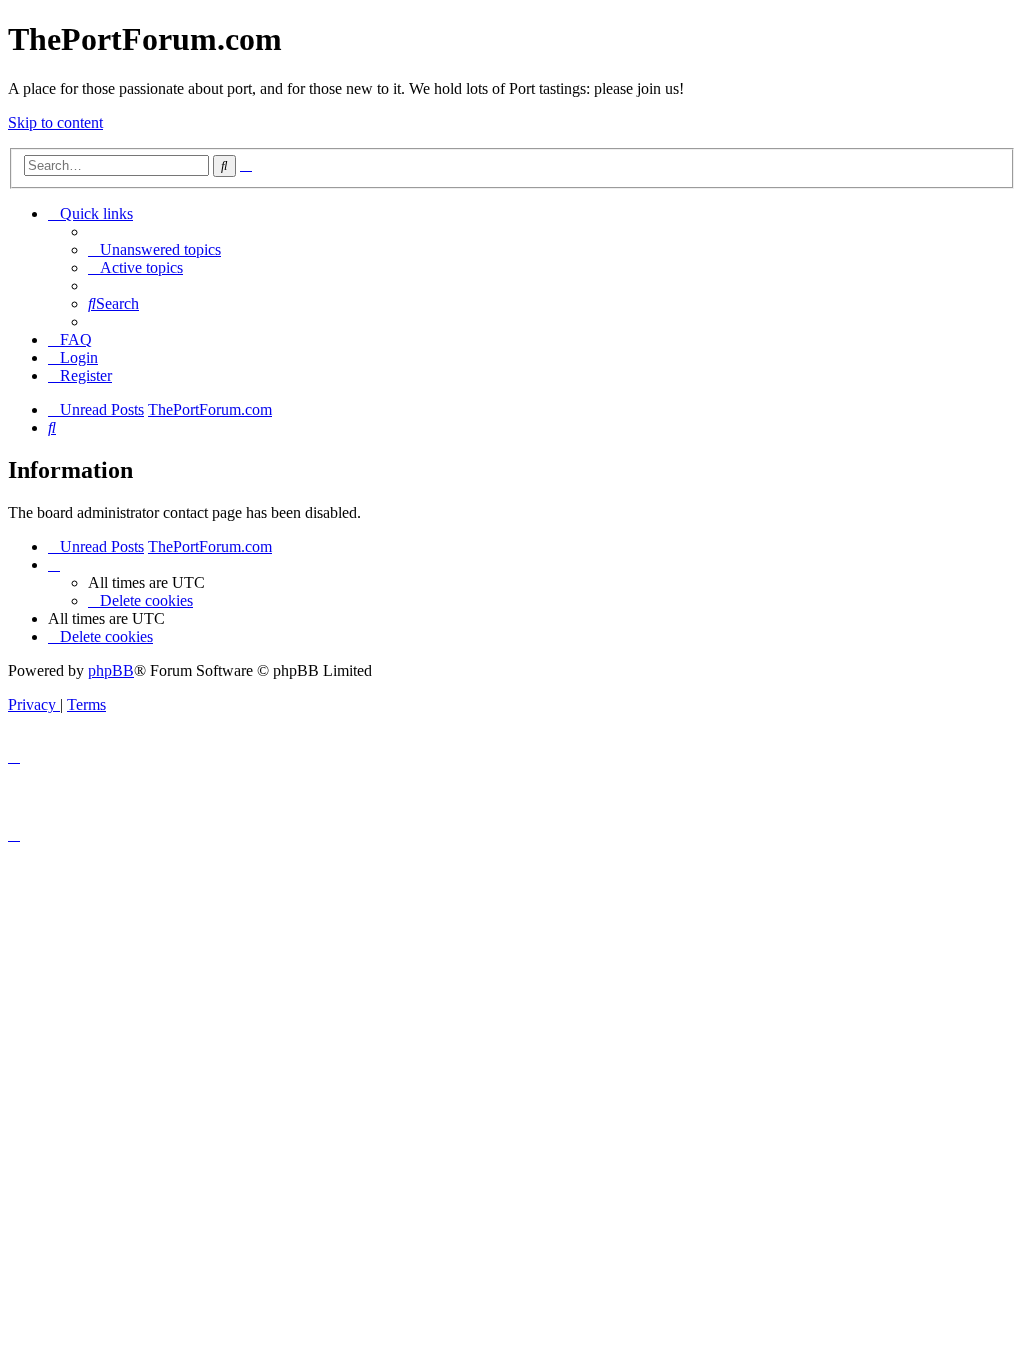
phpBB (111, 670)
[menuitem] (154, 249)
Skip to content (55, 122)
